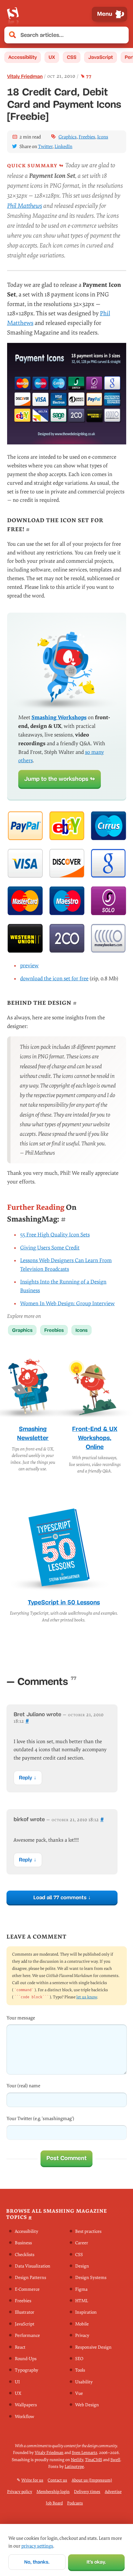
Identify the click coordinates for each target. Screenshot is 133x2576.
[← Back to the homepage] (13, 14)
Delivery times (87, 2492)
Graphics (68, 137)
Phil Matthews (25, 206)
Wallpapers (26, 2405)
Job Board (54, 2503)
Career (82, 2243)
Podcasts (75, 2503)
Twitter (45, 147)
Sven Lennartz (84, 2453)
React (20, 2347)
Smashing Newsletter (33, 1433)
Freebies (87, 137)
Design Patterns (30, 2278)
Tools (80, 2370)
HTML (82, 2301)
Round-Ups (26, 2359)
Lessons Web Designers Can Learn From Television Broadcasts (66, 1265)
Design (82, 2266)
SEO (79, 2359)
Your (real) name (23, 2086)
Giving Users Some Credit (50, 1248)
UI (17, 2382)
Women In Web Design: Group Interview (67, 1303)
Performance (27, 2336)
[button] (121, 35)
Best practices (88, 2231)
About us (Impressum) (92, 2480)
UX (52, 57)
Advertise (113, 2492)
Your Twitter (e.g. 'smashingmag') (40, 2119)
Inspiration (86, 2313)
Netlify (77, 2460)
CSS (72, 57)
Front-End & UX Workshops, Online (95, 1438)
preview (29, 966)
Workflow (24, 2417)
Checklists (25, 2255)
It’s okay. (96, 2562)
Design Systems (91, 2278)
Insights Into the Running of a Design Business (63, 1286)
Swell (115, 2460)
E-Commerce (27, 2289)
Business (23, 2243)
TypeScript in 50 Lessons (64, 1602)
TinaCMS (94, 2460)
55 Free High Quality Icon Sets (55, 1235)
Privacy (82, 2336)
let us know (87, 1997)
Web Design (87, 2405)
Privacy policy (20, 2492)
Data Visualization (33, 2266)
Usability (84, 2382)
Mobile (82, 2324)
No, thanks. (37, 2562)
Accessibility (23, 57)
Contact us (57, 2480)
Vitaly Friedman (25, 76)
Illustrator (25, 2313)
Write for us (32, 2480)
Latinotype (74, 2467)
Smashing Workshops (59, 717)
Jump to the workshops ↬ (60, 779)
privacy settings (37, 2546)
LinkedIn (63, 147)
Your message (21, 2018)
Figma (81, 2289)
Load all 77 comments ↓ (62, 1897)
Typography (27, 2370)
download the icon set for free (54, 979)
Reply (26, 1778)
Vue (79, 2393)
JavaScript (101, 57)
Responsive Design (93, 2347)
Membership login (53, 2492)
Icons (103, 137)
